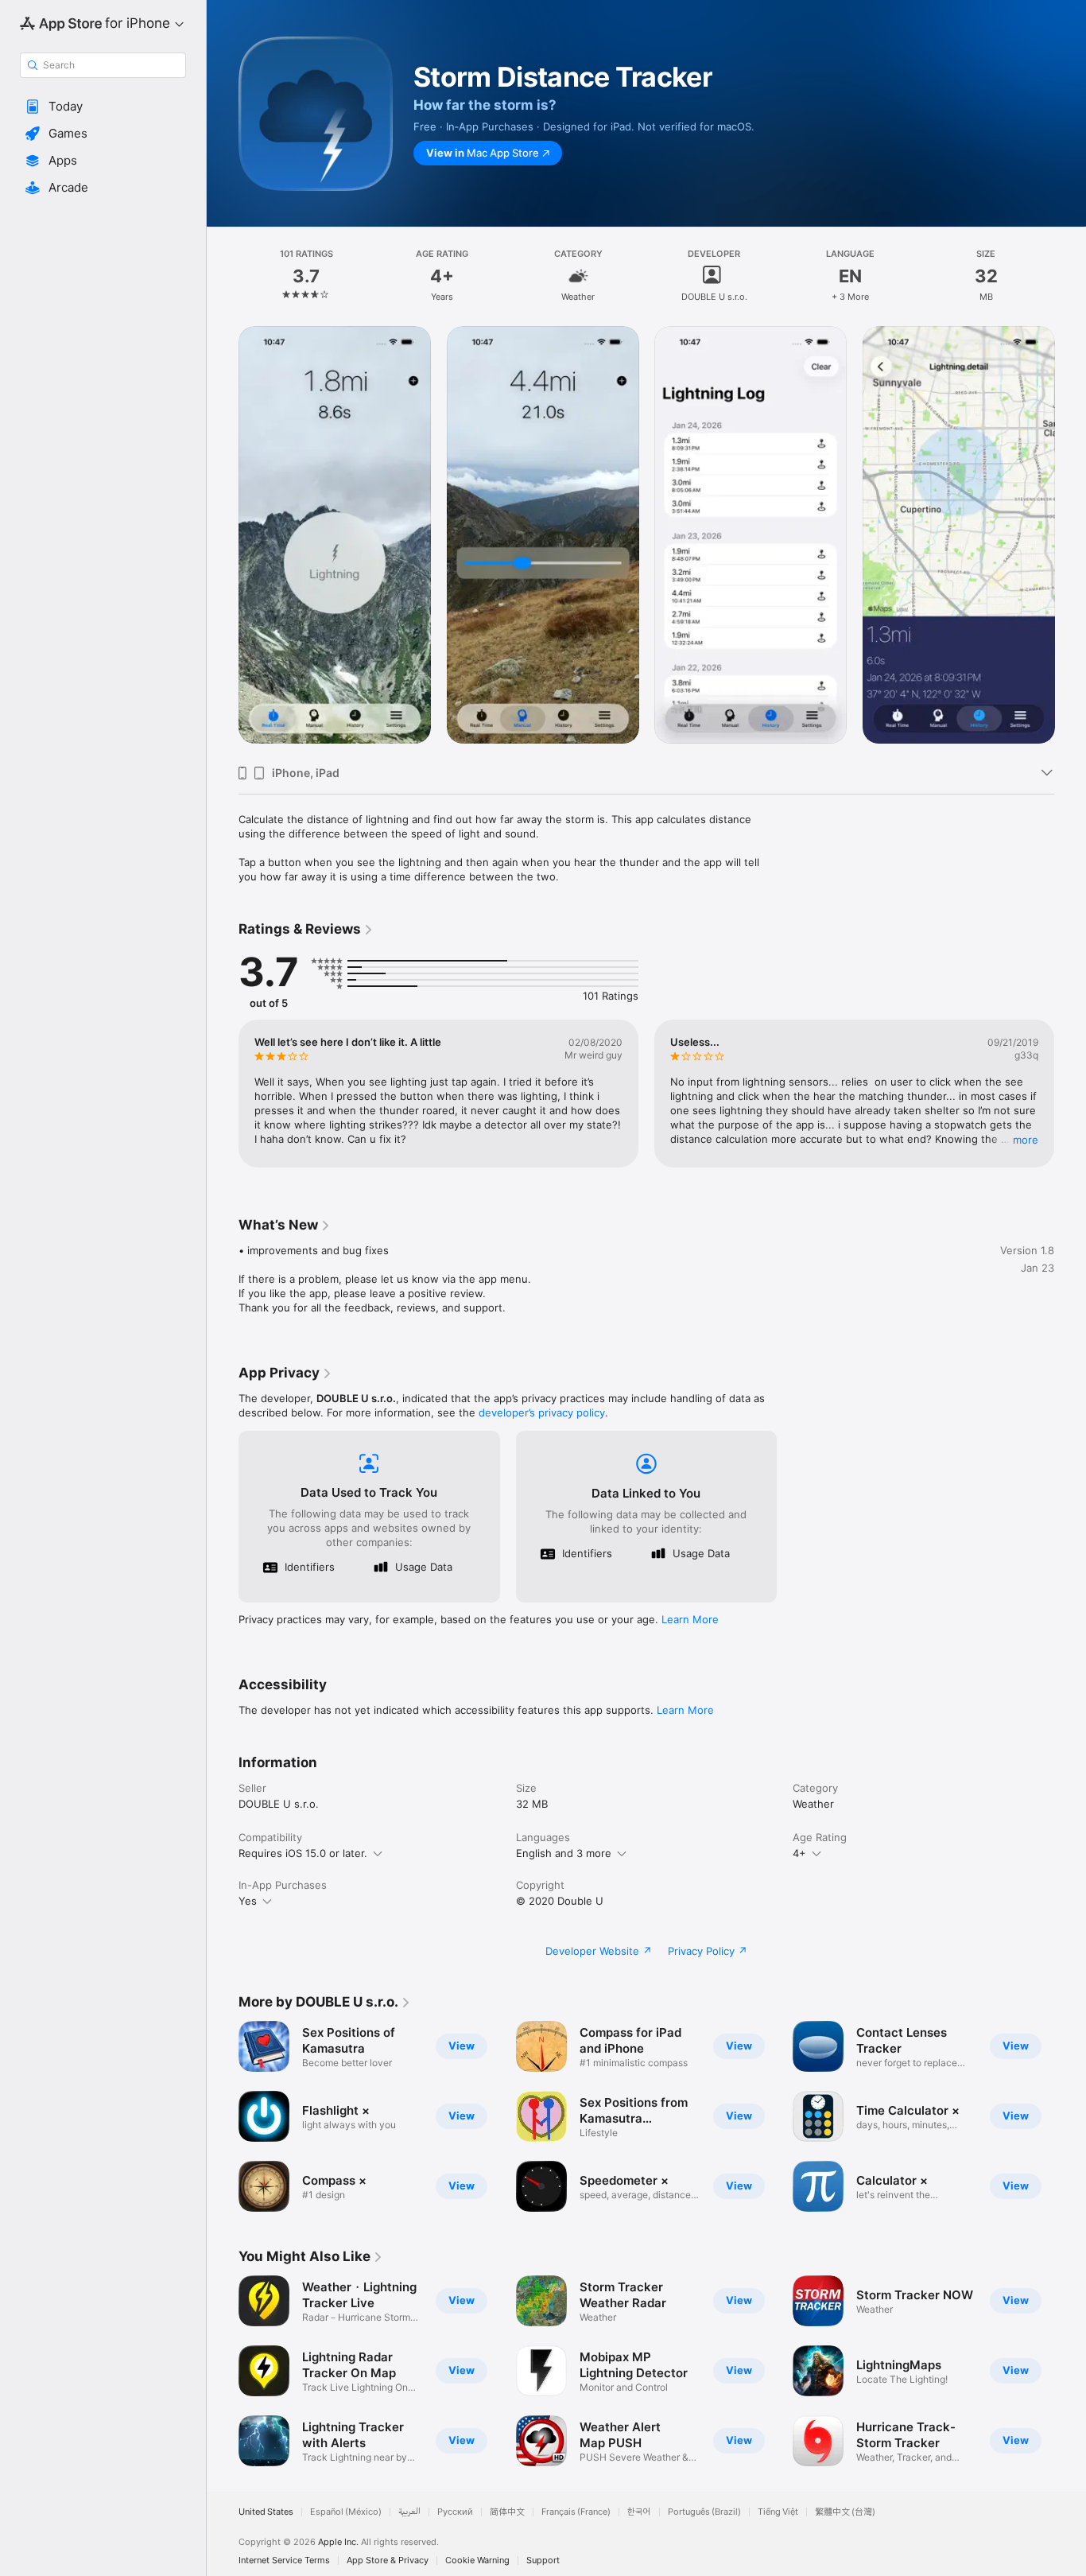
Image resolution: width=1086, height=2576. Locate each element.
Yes (248, 1901)
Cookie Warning (477, 2560)
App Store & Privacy (388, 2560)
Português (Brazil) (704, 2512)
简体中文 (507, 2512)
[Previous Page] (223, 539)
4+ (799, 1853)
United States (266, 2512)
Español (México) (346, 2512)
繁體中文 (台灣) (845, 2512)
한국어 (639, 2512)
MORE (1026, 1140)
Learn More (690, 1619)
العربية (409, 2512)
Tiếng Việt (778, 2512)
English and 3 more (564, 1853)
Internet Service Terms (284, 2560)
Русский (455, 2512)
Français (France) (576, 2512)
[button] (103, 107)
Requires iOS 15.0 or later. (303, 1853)
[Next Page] (1070, 539)
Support (543, 2560)
